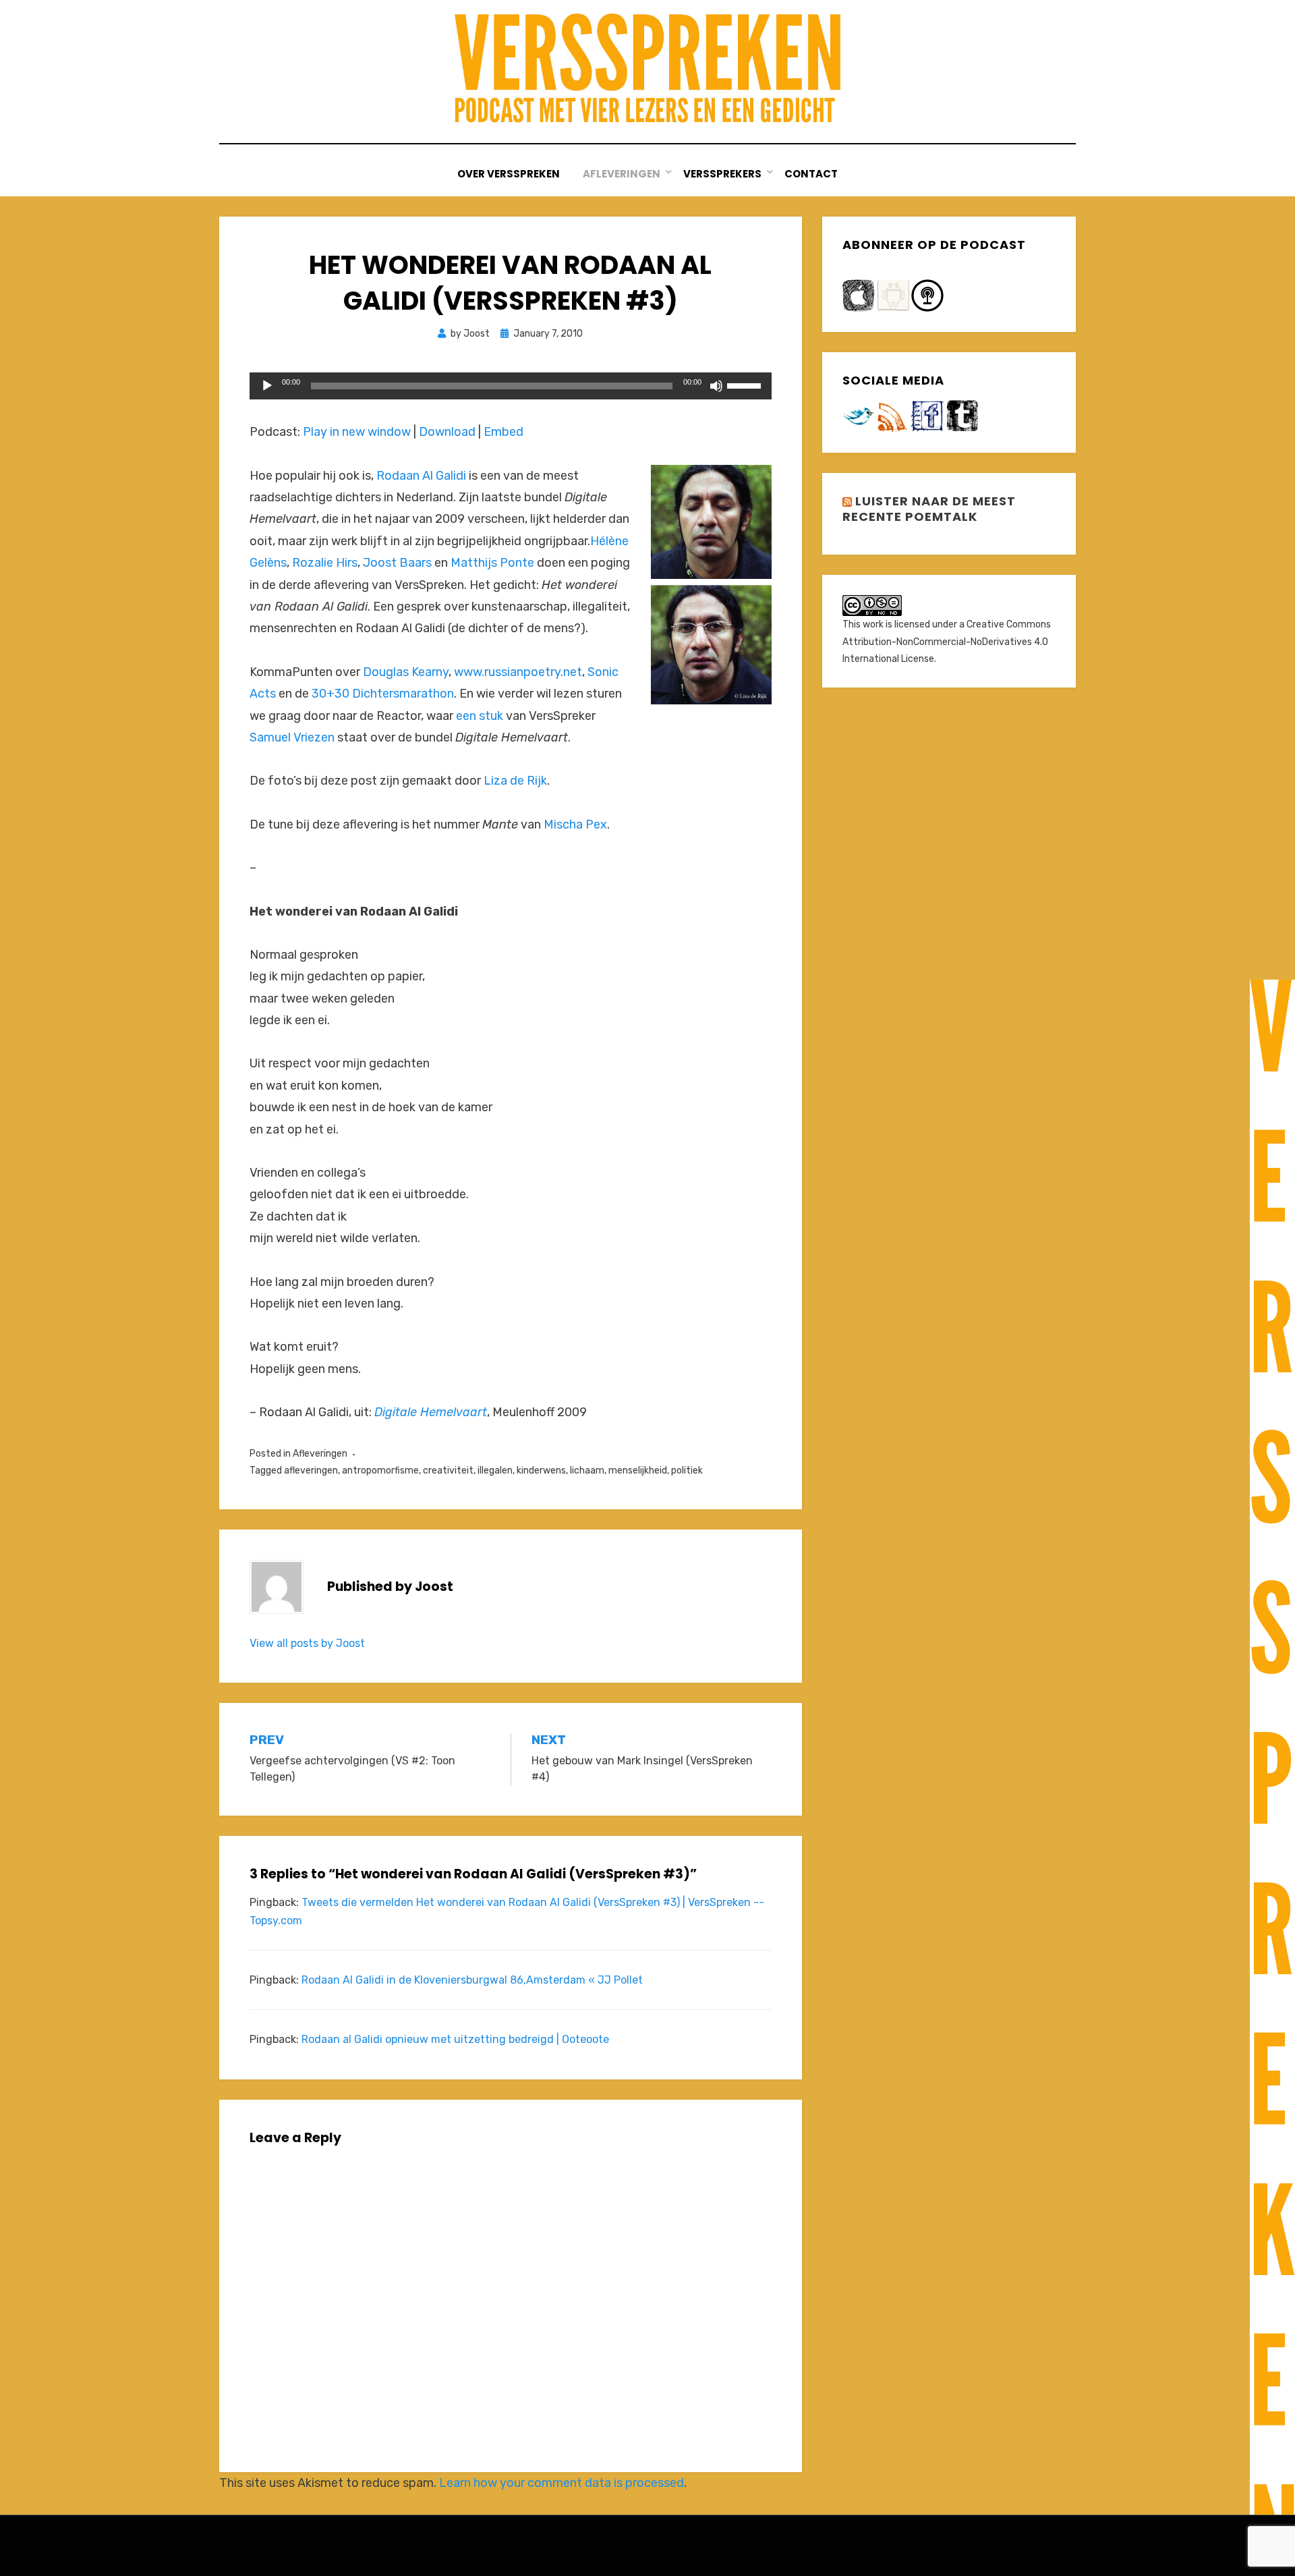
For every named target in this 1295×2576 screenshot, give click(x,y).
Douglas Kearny (406, 672)
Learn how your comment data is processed (562, 2483)
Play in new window (357, 432)
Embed (503, 432)
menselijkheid (638, 1471)
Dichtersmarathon (403, 694)
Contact (811, 174)
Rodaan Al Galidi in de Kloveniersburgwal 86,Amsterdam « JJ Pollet (472, 1980)
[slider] (746, 385)
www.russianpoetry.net (518, 672)
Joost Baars (397, 563)
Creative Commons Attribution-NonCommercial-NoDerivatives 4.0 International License (947, 641)
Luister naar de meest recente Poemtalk (929, 509)
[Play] (267, 386)
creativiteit (448, 1471)
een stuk (480, 716)
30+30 (332, 694)
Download (447, 432)
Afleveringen (320, 1454)
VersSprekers (722, 174)
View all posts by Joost (307, 1643)
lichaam (587, 1471)
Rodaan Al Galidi (421, 476)
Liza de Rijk (515, 781)
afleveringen (311, 1471)
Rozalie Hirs (325, 563)
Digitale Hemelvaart (431, 1412)
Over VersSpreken (509, 174)
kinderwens (541, 1471)
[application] (511, 386)
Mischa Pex (575, 824)
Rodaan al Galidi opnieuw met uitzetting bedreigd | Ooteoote (455, 2039)
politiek (687, 1471)
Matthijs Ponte (492, 563)
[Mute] (716, 386)
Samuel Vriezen (292, 737)
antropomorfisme (380, 1471)
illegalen (495, 1471)
